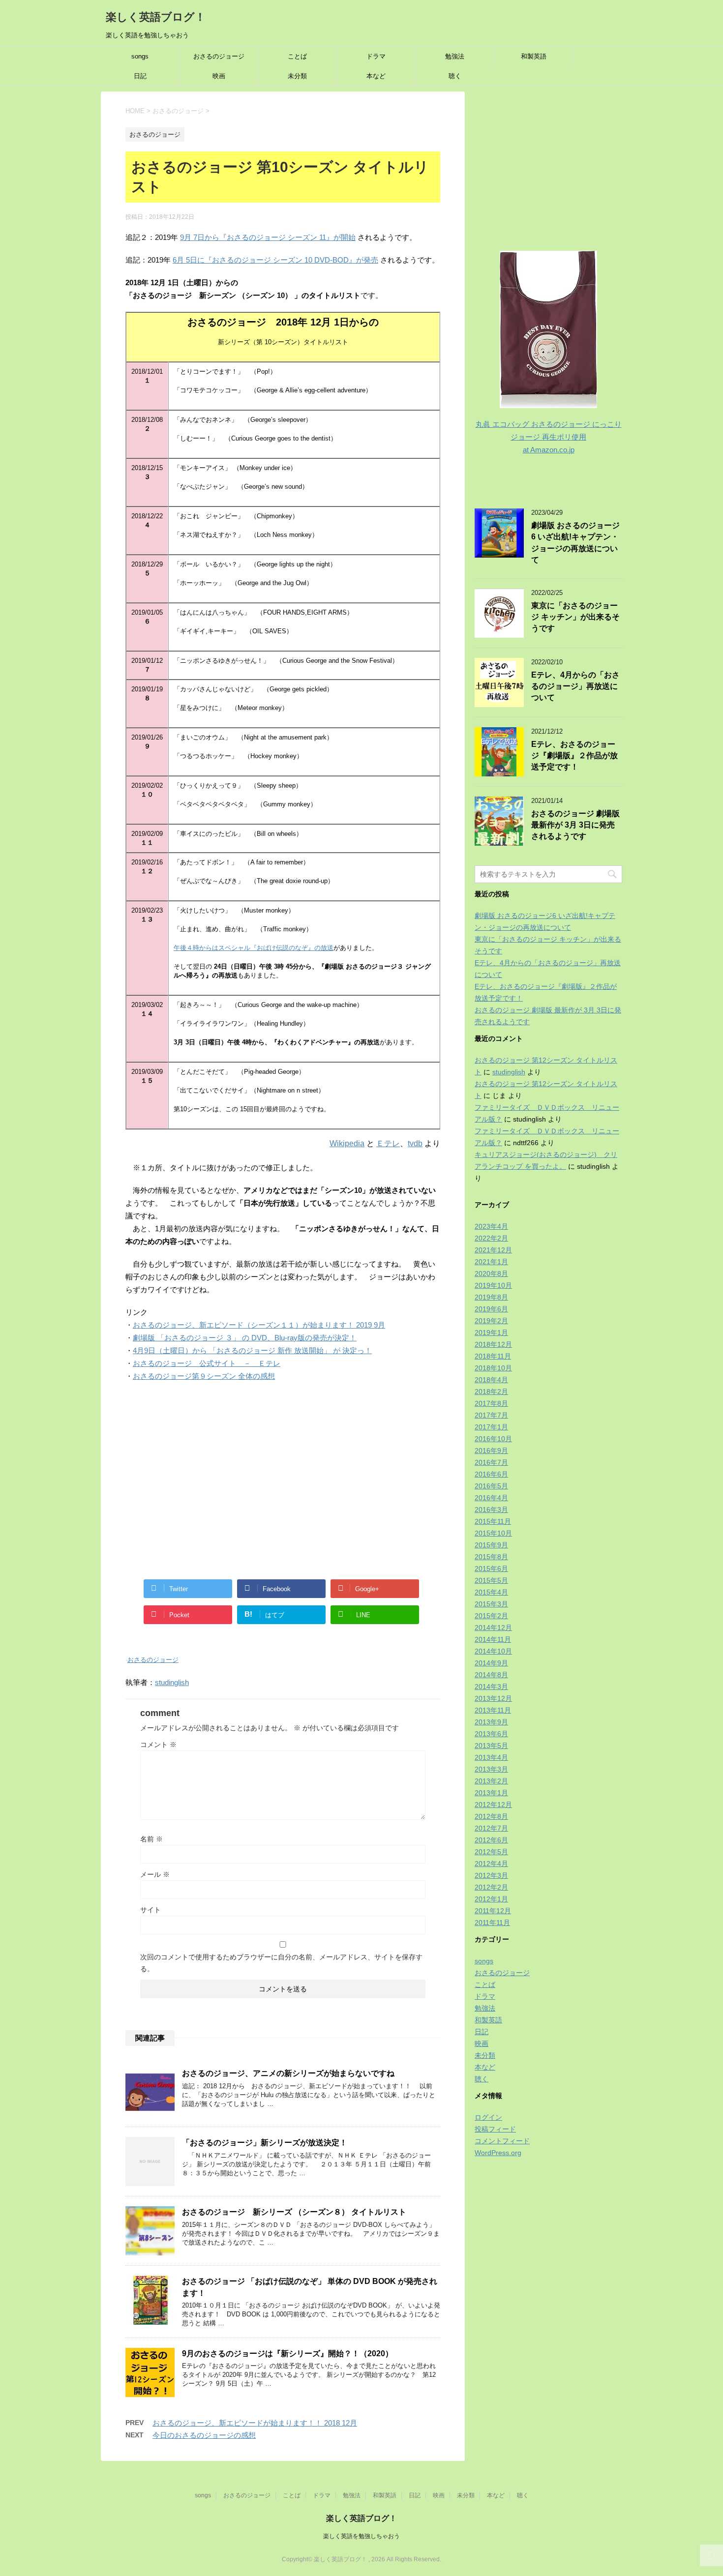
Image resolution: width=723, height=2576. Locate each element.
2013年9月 (491, 1722)
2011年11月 (492, 1923)
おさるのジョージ (219, 56)
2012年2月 (491, 1887)
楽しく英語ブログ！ (156, 17)
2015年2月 (491, 1616)
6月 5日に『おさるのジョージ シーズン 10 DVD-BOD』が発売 (275, 260)
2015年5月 (491, 1580)
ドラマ (376, 56)
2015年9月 (491, 1545)
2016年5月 (491, 1486)
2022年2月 (491, 1238)
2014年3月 (491, 1687)
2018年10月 (493, 1368)
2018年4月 (491, 1380)
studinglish (172, 1682)
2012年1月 (491, 1899)
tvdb (415, 1143)
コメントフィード (502, 2141)
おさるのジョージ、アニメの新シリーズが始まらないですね (288, 2073)
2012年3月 (491, 1875)
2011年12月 (493, 1911)
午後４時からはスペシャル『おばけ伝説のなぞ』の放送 (254, 948)
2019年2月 (491, 1321)
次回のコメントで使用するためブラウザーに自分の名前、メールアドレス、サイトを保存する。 (281, 1963)
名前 (151, 1839)
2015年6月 (491, 1569)
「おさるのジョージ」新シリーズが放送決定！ (265, 2143)
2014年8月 (491, 1675)
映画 (219, 76)
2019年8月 (491, 1297)
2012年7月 (491, 1828)
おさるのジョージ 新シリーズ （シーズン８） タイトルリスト (294, 2212)
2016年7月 (491, 1462)
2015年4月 (491, 1592)
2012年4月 (491, 1864)
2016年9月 (491, 1451)
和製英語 (534, 56)
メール (155, 1874)
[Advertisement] (283, 1480)
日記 (140, 76)
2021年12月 (493, 1250)
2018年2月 (491, 1392)
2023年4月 (491, 1226)
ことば (297, 56)
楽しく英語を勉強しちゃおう (361, 2536)
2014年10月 (493, 1651)
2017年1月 (491, 1427)
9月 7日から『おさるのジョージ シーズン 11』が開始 (268, 237)
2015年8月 (491, 1557)
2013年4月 (491, 1757)
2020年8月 (491, 1273)
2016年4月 (491, 1498)
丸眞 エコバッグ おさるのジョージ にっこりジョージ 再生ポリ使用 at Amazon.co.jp (549, 437)
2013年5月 (491, 1746)
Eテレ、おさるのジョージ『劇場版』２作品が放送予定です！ (574, 756)
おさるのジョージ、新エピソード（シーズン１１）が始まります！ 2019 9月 (259, 1325)
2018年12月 (493, 1344)
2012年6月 (491, 1840)
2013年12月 (493, 1698)
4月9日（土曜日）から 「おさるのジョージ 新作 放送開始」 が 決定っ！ (252, 1350)
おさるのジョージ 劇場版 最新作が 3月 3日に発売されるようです (575, 825)
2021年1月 (491, 1262)
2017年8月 (491, 1403)
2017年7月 (491, 1415)
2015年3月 (491, 1604)
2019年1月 (491, 1332)
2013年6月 (491, 1734)
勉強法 (455, 56)
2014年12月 (493, 1628)
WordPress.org (498, 2153)
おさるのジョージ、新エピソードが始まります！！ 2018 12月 (255, 2423)
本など (376, 76)
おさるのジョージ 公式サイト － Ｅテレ (207, 1363)
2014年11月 (493, 1639)
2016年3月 (491, 1510)
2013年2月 (491, 1781)
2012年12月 (493, 1805)
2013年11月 (493, 1710)
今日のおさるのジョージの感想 (204, 2435)
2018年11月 (493, 1356)
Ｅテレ (388, 1143)
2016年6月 (491, 1474)
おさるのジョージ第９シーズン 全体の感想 (204, 1376)
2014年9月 (491, 1663)
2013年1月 (491, 1793)
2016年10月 (493, 1439)
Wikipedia (347, 1143)
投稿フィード (495, 2129)
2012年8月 (491, 1816)
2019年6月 (491, 1309)
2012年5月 (491, 1852)
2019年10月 (493, 1285)
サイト (151, 1910)
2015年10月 (493, 1533)
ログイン (488, 2117)
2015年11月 (493, 1521)
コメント (158, 1745)
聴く (455, 76)
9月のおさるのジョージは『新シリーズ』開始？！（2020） (287, 2354)
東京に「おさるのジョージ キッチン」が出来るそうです (575, 617)
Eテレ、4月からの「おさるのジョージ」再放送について (575, 686)
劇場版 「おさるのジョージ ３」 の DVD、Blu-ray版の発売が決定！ (245, 1338)
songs (140, 56)
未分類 (297, 76)
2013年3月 (491, 1769)
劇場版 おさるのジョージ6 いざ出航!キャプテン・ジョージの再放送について (575, 543)
